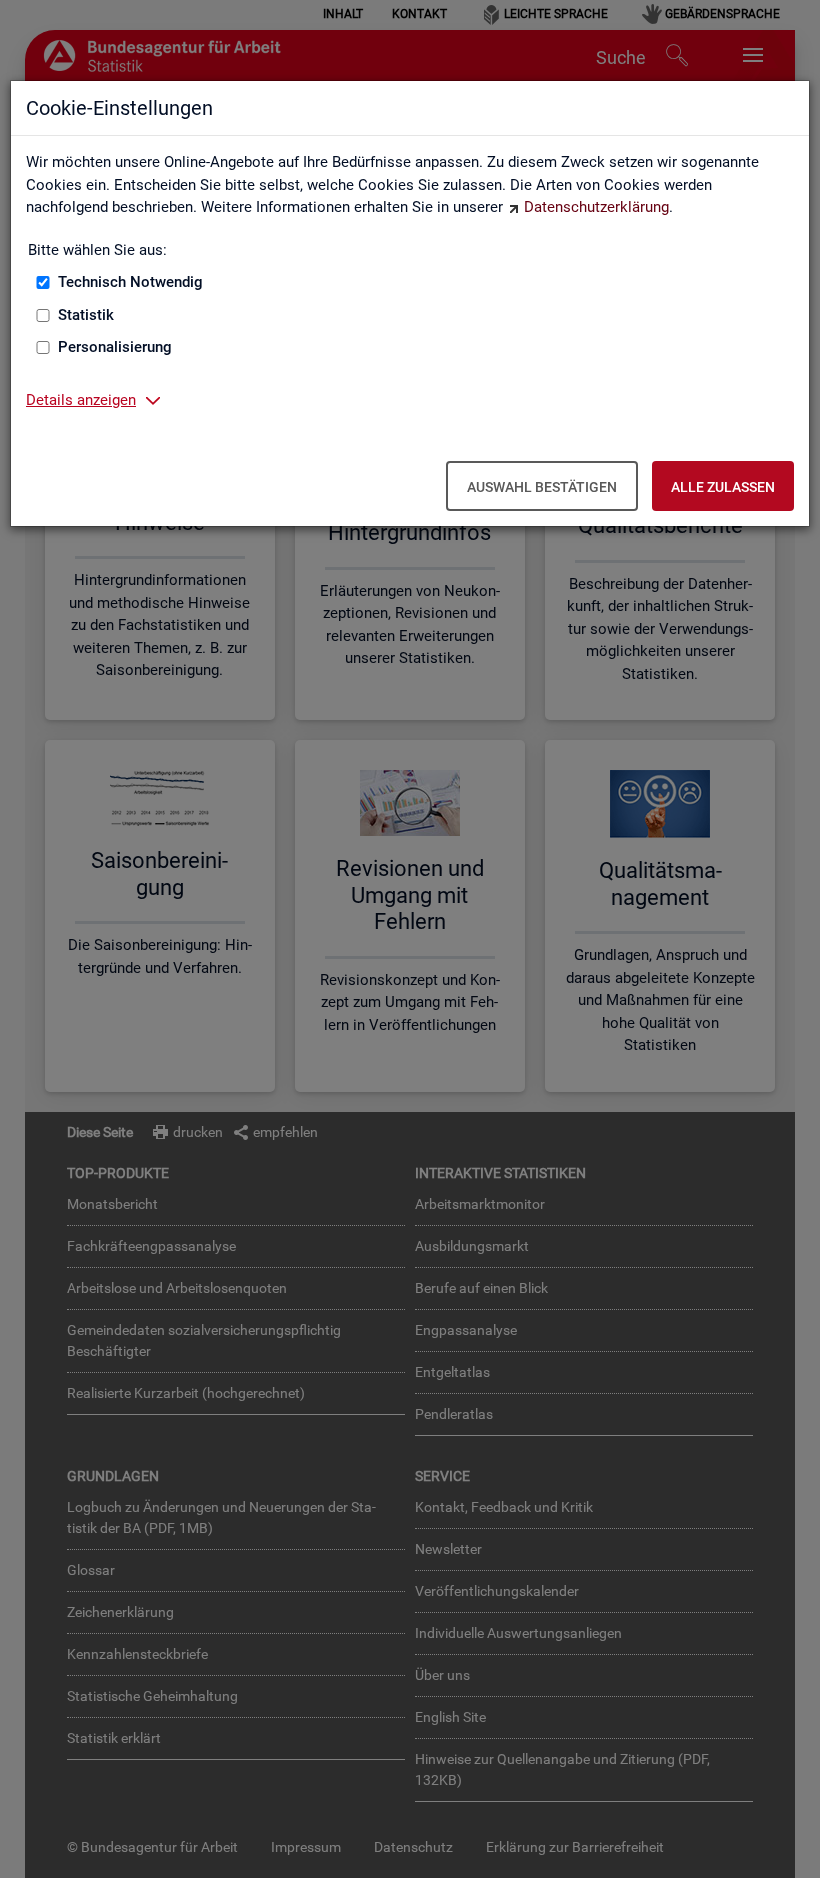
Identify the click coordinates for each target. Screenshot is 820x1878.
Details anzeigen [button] (81, 400)
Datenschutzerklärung (596, 207)
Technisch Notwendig (130, 282)
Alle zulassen (723, 487)
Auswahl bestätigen (542, 487)
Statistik (86, 315)
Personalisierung (115, 347)
